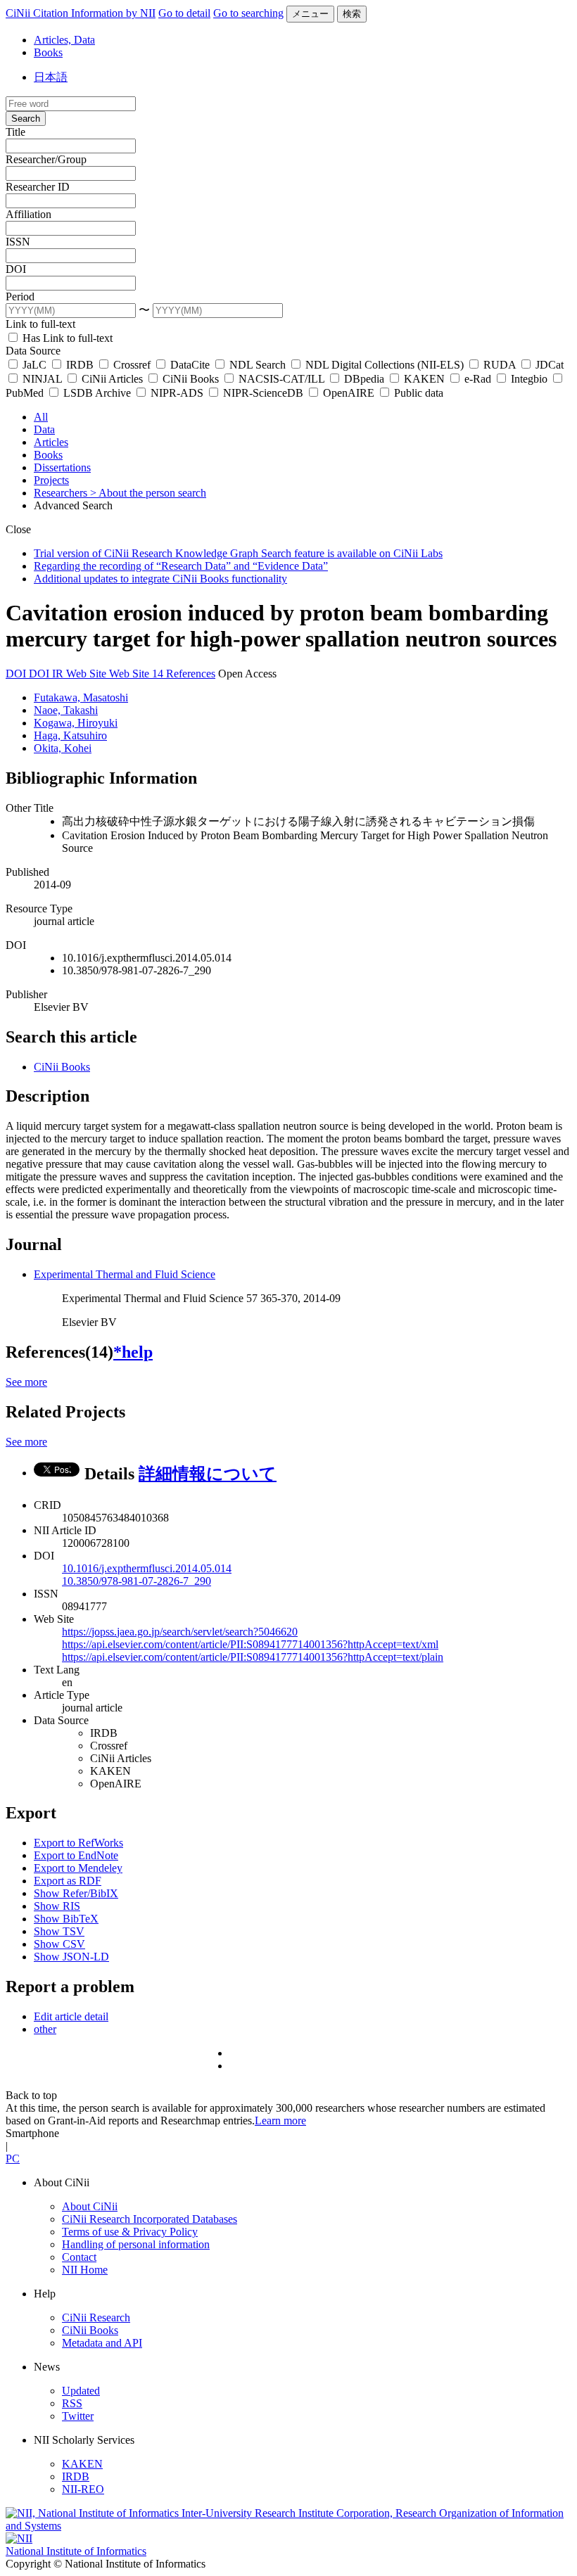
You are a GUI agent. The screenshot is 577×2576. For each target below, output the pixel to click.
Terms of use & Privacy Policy (130, 2232)
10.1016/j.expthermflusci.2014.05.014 (147, 1568)
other (45, 2029)
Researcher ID (38, 187)
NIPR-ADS (177, 393)
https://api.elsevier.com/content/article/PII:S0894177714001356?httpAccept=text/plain (253, 1657)
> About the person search (148, 493)
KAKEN (424, 379)
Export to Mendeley (78, 1868)
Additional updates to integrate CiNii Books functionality (160, 579)
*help (133, 1352)
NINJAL (42, 379)
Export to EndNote (76, 1855)
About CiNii (90, 2206)
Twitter (78, 2416)
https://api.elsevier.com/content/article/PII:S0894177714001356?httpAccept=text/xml (250, 1644)
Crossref (132, 365)
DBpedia (364, 379)
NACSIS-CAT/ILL (281, 379)
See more (26, 1382)
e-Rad (478, 379)
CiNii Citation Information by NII (81, 13)
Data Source (33, 351)
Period (20, 297)
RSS (72, 2403)
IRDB (80, 365)
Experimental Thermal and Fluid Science (125, 1274)
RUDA (500, 365)
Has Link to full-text (66, 338)
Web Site (88, 674)
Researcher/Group (46, 159)
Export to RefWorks (78, 1843)
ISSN (18, 242)
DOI (16, 269)
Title (15, 132)
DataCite (190, 365)
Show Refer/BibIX (76, 1893)
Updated (81, 2391)
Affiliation (28, 214)
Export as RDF (68, 1881)
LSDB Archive (97, 393)
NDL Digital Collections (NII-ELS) (385, 365)
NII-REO (83, 2489)
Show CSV (59, 1944)
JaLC (34, 365)
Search (26, 119)
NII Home (85, 2270)
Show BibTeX (66, 1919)
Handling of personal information (136, 2244)
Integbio (529, 379)
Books (48, 52)
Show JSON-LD (71, 1957)
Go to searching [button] (248, 13)
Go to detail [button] (184, 13)
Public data (417, 393)
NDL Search (258, 365)
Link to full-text (40, 324)
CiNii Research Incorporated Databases (150, 2219)
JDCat (548, 365)
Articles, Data (64, 40)
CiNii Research (96, 2317)
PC (13, 2159)
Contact (79, 2257)
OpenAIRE (349, 393)
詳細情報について (208, 1474)
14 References (184, 674)
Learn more (280, 2121)
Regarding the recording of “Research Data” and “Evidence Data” (181, 566)
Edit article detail (71, 2016)
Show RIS (57, 1906)
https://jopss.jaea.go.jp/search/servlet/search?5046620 (180, 1632)
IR (59, 674)
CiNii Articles (112, 379)
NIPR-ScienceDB (263, 393)
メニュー (310, 14)
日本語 (51, 77)
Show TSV (59, 1931)
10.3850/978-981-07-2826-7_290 (137, 1581)
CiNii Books (191, 379)
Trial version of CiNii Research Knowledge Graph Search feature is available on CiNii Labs (238, 553)
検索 (352, 14)
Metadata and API (102, 2343)
